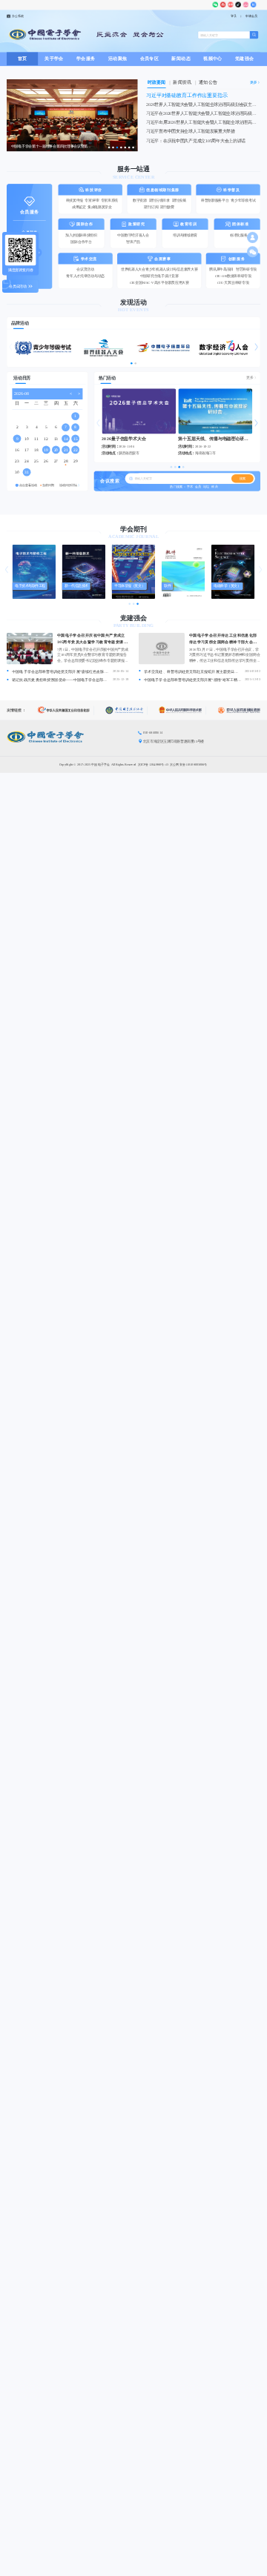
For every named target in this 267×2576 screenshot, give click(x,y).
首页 (23, 59)
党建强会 (245, 59)
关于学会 (54, 59)
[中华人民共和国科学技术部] (182, 710)
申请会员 (251, 16)
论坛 (207, 487)
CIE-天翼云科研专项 (233, 283)
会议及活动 (85, 269)
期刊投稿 (179, 200)
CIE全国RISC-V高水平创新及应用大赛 (159, 283)
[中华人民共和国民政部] (239, 710)
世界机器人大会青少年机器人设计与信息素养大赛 (159, 269)
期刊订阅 (151, 207)
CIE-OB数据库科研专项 (233, 276)
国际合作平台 (81, 242)
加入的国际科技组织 (81, 235)
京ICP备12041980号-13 (154, 764)
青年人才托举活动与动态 (85, 276)
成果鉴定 (79, 207)
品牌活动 (20, 322)
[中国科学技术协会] (126, 710)
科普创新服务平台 (215, 200)
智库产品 (133, 242)
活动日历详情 (68, 485)
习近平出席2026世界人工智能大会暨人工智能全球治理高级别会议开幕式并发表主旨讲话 (203, 122)
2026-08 (21, 394)
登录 (234, 16)
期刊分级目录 (159, 200)
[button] (10, 347)
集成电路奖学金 (100, 207)
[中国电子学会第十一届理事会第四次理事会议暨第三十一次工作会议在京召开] (72, 150)
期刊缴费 (167, 207)
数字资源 (140, 200)
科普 (215, 487)
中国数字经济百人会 (133, 235)
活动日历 (22, 378)
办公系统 (18, 16)
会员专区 (150, 59)
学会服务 (86, 59)
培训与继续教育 (185, 235)
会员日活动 (18, 286)
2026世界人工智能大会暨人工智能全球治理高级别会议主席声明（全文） (203, 104)
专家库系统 (110, 200)
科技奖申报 (75, 200)
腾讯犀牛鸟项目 (221, 269)
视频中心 (213, 59)
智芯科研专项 (246, 269)
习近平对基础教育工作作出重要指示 (187, 95)
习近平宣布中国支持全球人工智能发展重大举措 (191, 131)
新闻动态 (181, 59)
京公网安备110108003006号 (188, 764)
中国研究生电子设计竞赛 (159, 276)
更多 (250, 378)
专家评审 (92, 200)
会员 (198, 487)
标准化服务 (239, 235)
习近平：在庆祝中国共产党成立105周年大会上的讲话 (196, 141)
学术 (190, 487)
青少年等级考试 (243, 200)
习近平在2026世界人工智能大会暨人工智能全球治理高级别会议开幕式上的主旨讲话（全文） (203, 113)
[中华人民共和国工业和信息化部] (66, 710)
